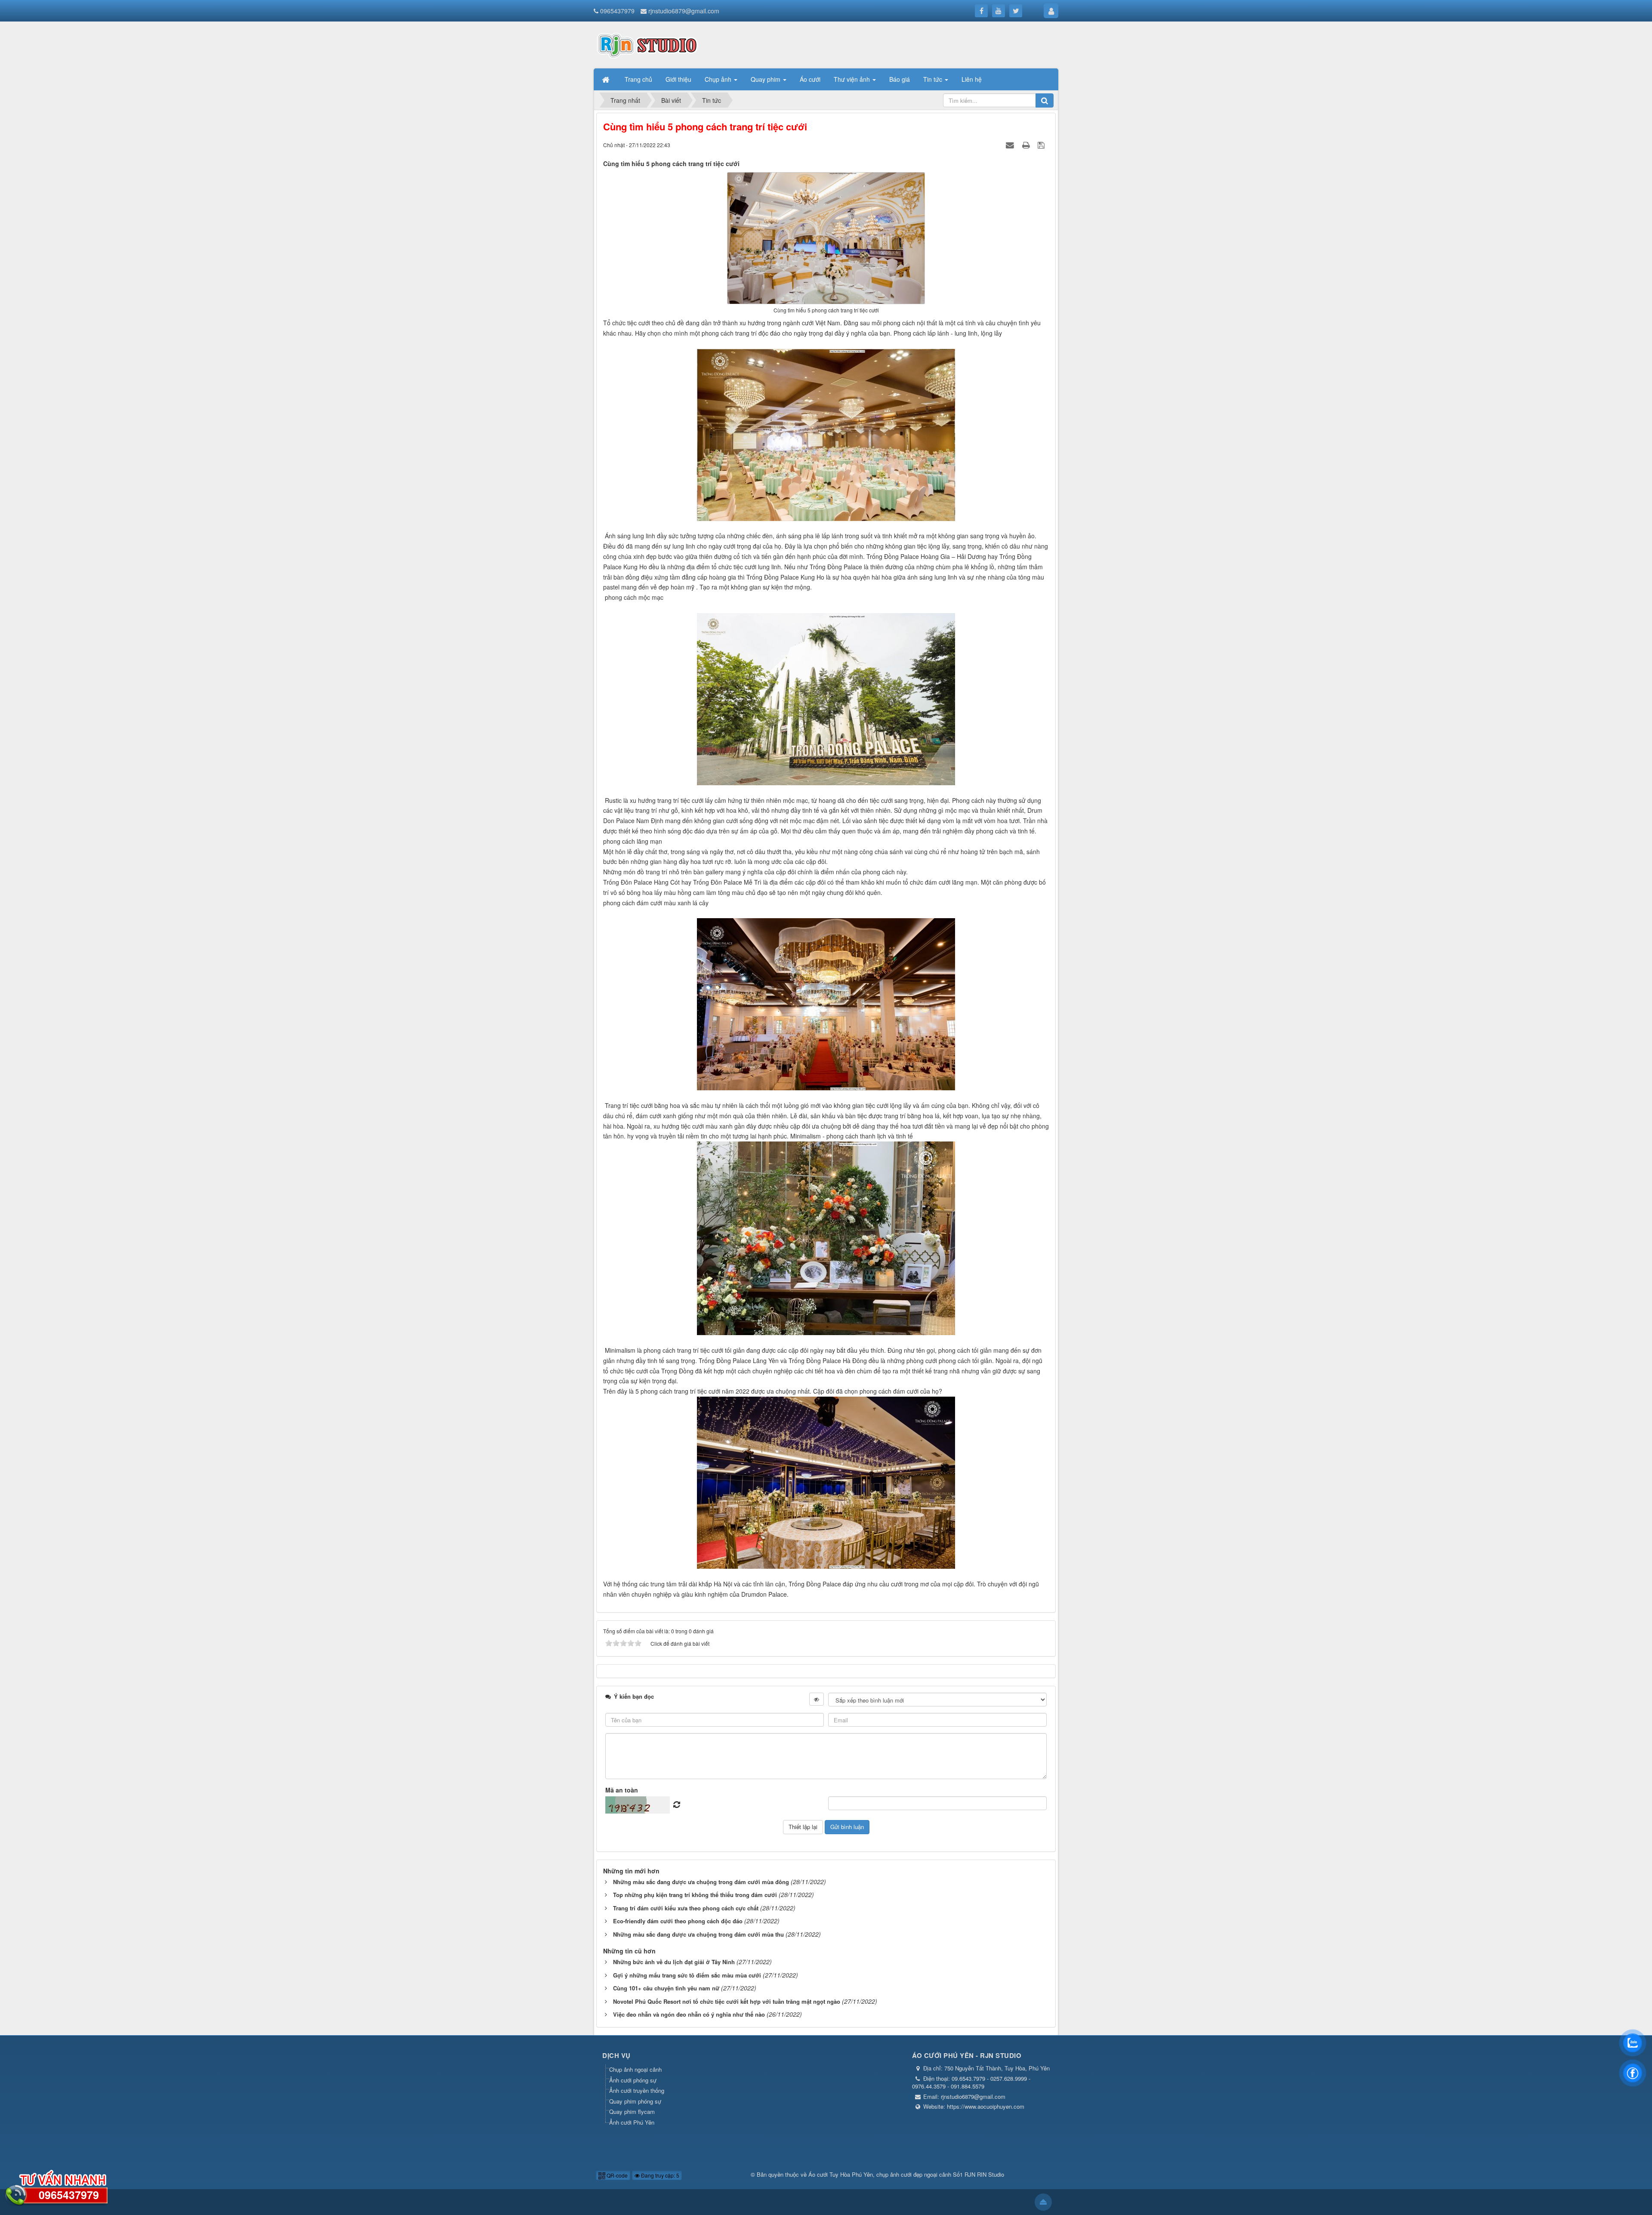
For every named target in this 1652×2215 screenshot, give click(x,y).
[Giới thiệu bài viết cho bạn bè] (1011, 145)
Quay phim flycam (632, 2112)
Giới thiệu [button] (678, 79)
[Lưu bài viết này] (1042, 145)
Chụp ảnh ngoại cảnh (635, 2069)
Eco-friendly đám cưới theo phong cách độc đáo (678, 1921)
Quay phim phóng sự (635, 2101)
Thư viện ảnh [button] (853, 79)
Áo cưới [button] (810, 79)
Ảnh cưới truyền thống (637, 2090)
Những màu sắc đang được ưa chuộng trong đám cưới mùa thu (698, 1934)
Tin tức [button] (934, 79)
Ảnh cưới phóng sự (633, 2080)
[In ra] (1027, 145)
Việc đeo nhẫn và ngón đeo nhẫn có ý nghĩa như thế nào (689, 2014)
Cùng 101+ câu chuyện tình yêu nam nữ (666, 1988)
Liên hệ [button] (972, 79)
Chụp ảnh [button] (719, 79)
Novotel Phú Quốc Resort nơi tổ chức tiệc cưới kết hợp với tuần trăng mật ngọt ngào (727, 2001)
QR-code (616, 2175)
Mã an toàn (622, 1790)
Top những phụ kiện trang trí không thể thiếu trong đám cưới (695, 1895)
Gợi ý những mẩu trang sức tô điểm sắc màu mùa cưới (687, 1975)
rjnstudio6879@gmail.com (684, 11)
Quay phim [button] (766, 79)
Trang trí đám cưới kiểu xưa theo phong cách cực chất (686, 1908)
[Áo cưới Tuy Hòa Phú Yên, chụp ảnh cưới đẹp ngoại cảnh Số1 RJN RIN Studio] (647, 44)
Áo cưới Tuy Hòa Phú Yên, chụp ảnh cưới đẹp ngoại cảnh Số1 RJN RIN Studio (906, 2174)
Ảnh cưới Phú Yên (632, 2122)
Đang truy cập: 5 (660, 2175)
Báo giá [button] (900, 79)
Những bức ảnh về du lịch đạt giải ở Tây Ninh (674, 1962)
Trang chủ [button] (638, 79)
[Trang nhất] (607, 79)
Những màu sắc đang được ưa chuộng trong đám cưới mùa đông (701, 1882)
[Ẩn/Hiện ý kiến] (817, 1699)
